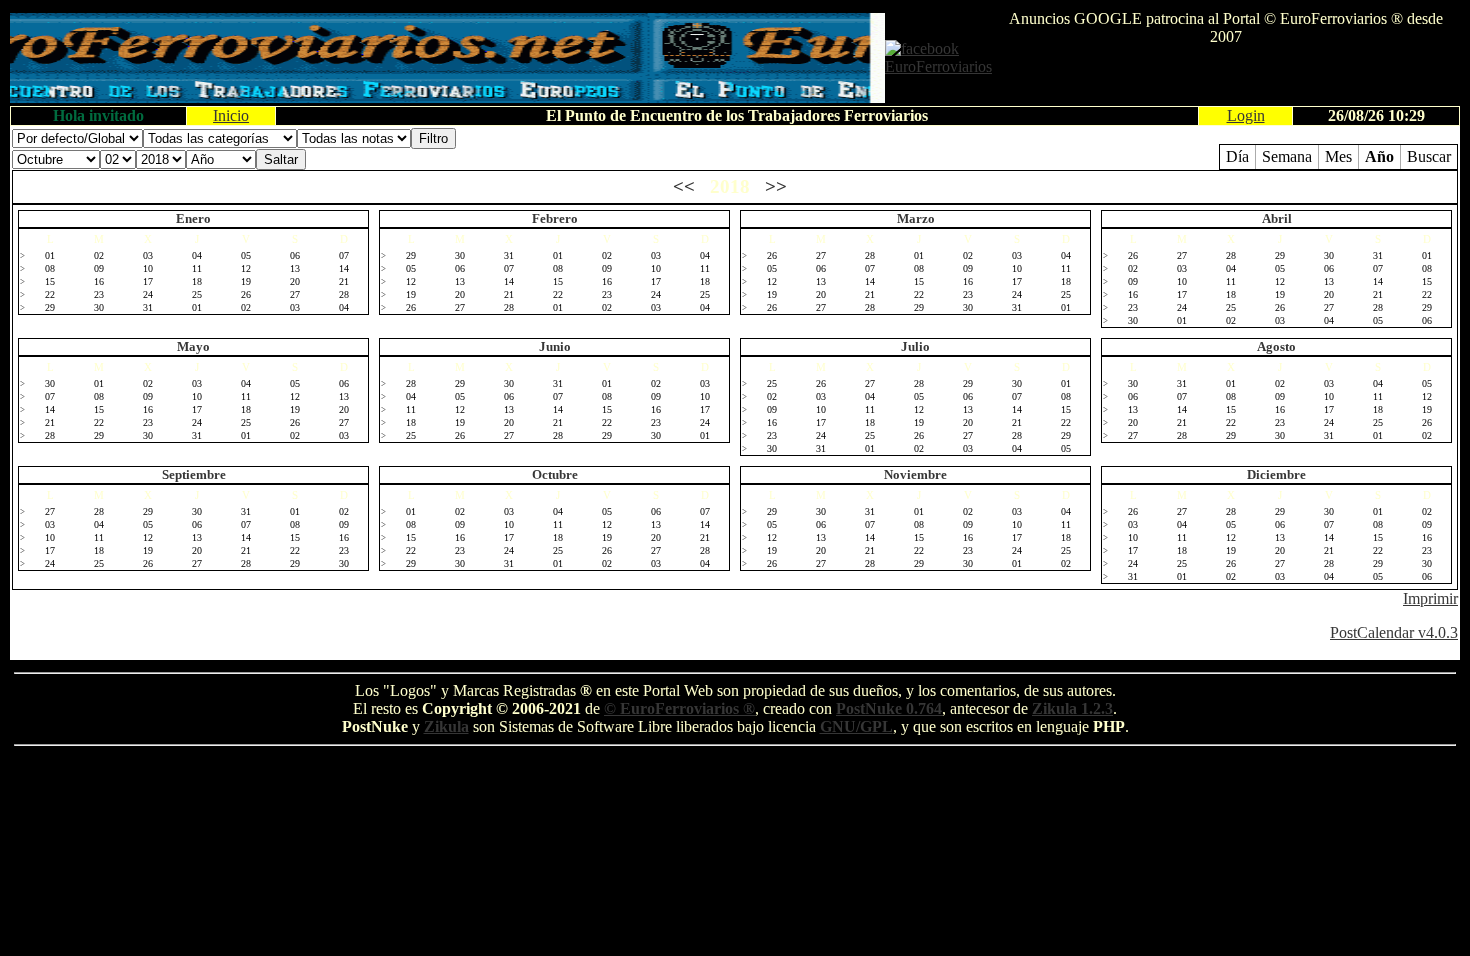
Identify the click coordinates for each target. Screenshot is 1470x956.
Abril (1277, 218)
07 (344, 255)
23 (99, 294)
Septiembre (194, 474)
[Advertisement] (1226, 76)
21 (344, 281)
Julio (915, 346)
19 (246, 281)
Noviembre (915, 474)
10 (148, 268)
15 (50, 281)
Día (1237, 156)
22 (50, 294)
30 (99, 307)
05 (246, 255)
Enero (193, 218)
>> (776, 186)
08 (50, 268)
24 (148, 294)
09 (99, 268)
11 (197, 268)
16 (99, 281)
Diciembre (1276, 474)
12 (246, 268)
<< (684, 186)
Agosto (1276, 346)
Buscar (1429, 156)
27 (295, 294)
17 (148, 281)
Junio (555, 346)
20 (295, 281)
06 (295, 255)
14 (344, 268)
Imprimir (1430, 598)
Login (1246, 115)
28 (344, 294)
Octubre (555, 474)
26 (246, 294)
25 (197, 294)
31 (148, 307)
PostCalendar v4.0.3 (1394, 632)
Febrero (555, 218)
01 (50, 255)
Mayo (193, 346)
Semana (1287, 156)
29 (50, 307)
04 (197, 255)
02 (99, 255)
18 (197, 281)
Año (1379, 156)
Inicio (231, 115)
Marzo (916, 218)
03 (148, 255)
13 (295, 268)
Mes (1338, 156)
